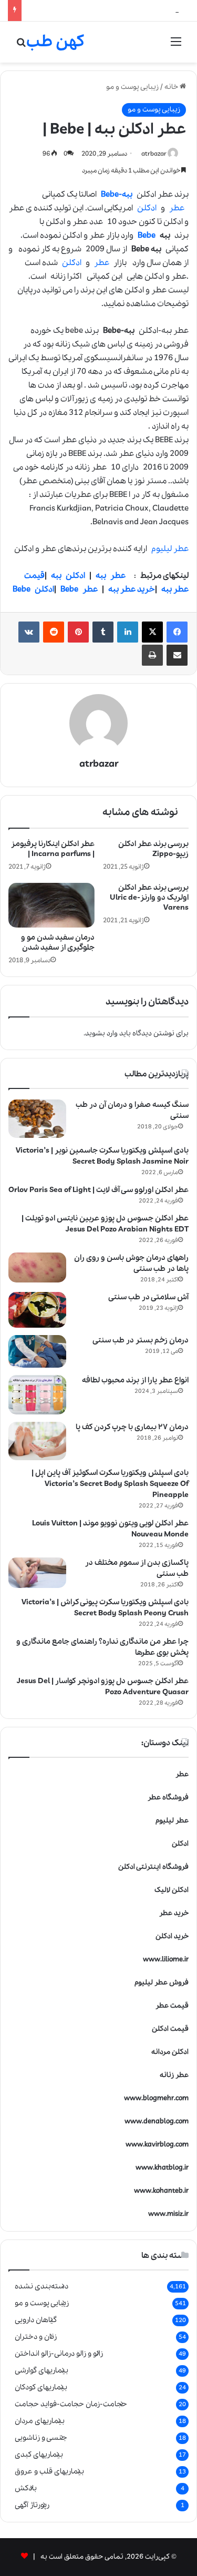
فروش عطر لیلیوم (162, 1983)
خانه (172, 87)
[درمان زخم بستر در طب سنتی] (37, 1351)
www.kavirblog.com (157, 2145)
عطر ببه (111, 576)
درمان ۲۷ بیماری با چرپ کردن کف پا (132, 1427)
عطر (177, 208)
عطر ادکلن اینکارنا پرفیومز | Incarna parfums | (53, 849)
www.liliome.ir (166, 1959)
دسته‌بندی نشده (42, 2286)
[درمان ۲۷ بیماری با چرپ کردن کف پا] (37, 1441)
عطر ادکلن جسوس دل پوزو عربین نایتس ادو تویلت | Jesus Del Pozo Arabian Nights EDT (105, 1224)
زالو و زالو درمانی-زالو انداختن (59, 2354)
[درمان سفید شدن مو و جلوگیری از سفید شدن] (51, 905)
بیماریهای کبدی (39, 2455)
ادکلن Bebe (33, 589)
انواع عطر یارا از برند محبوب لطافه (135, 1380)
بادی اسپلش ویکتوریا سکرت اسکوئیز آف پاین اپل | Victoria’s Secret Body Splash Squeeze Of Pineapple (110, 1484)
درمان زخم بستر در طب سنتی (141, 1340)
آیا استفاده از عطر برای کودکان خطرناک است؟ (94, 10)
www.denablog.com (157, 2121)
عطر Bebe (79, 589)
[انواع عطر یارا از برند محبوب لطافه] (37, 1395)
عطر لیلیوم (170, 549)
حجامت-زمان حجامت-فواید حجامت (71, 2404)
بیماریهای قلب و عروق (49, 2471)
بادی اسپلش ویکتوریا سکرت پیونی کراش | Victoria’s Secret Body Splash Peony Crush (105, 1608)
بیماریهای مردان (40, 2421)
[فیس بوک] (177, 632)
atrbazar (154, 154)
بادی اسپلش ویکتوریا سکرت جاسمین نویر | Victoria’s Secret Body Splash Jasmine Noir (102, 1156)
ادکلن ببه (68, 576)
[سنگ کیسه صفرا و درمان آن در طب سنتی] (37, 1119)
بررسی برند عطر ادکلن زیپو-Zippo (153, 849)
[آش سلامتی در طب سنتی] (37, 1310)
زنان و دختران (36, 2337)
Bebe (147, 236)
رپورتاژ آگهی (32, 2505)
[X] (152, 632)
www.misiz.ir (168, 2214)
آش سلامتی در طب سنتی (148, 1297)
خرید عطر (174, 1913)
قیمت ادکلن (170, 2029)
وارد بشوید (101, 1034)
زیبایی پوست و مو (132, 87)
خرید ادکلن (172, 1936)
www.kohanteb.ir (161, 2191)
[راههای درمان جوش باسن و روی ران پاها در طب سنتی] (37, 1267)
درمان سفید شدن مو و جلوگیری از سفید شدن (58, 943)
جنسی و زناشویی (41, 2438)
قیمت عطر (172, 2006)
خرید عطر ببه (132, 589)
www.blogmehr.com (156, 2098)
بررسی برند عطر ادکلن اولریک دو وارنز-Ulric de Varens (149, 898)
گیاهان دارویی (36, 2320)
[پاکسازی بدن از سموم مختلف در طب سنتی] (37, 1573)
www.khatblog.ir (162, 2168)
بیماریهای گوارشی (42, 2370)
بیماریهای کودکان (41, 2387)
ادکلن (147, 208)
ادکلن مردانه (170, 2052)
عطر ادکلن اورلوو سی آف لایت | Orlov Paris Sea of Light (98, 1190)
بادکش (26, 2488)
